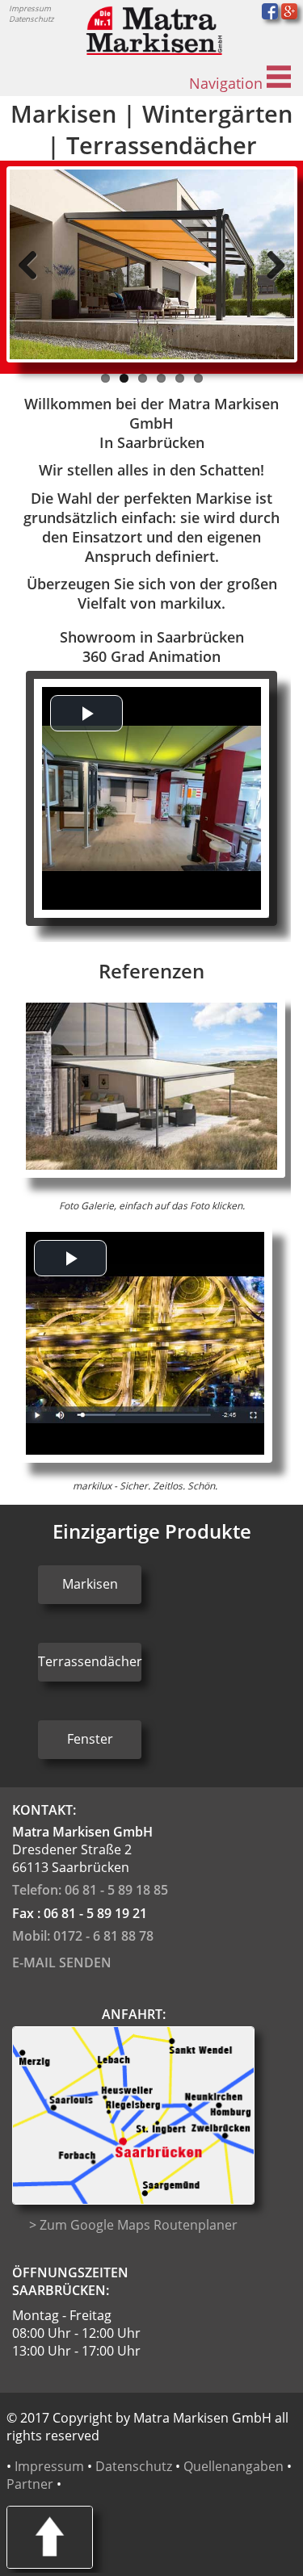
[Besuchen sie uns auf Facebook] (270, 15)
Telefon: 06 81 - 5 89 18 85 (90, 1890)
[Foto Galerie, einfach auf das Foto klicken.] (151, 1173)
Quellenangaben (234, 2466)
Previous (34, 265)
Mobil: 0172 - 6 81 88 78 (83, 1936)
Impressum (30, 8)
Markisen (90, 1584)
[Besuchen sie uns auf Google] (289, 15)
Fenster (90, 1739)
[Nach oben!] (50, 2564)
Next (270, 265)
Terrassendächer (90, 1661)
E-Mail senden (62, 1962)
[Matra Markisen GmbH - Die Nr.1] (152, 50)
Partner (30, 2484)
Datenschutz (31, 19)
